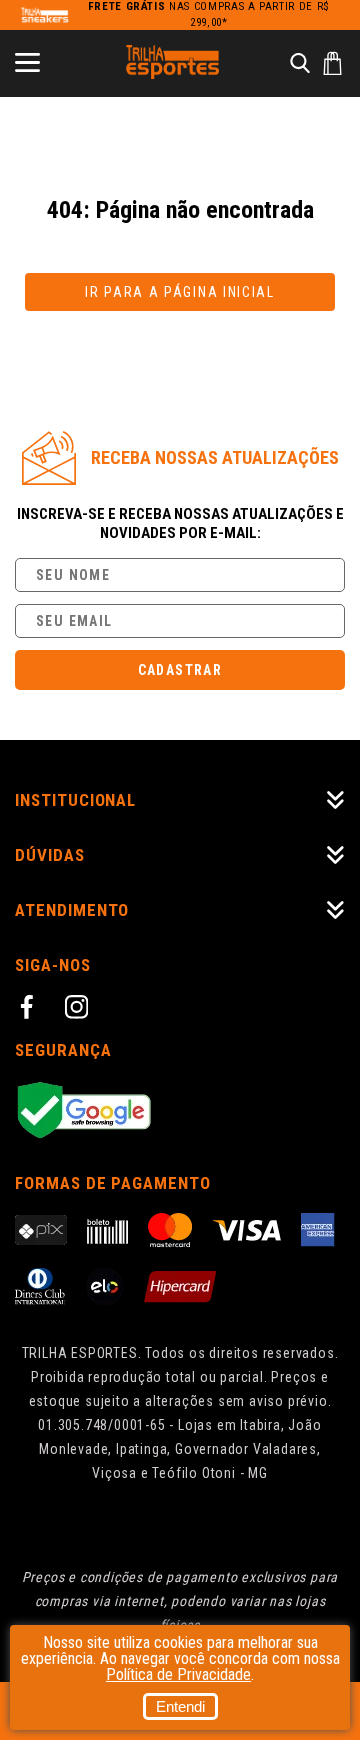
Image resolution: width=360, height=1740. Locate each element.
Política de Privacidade (178, 1674)
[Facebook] (30, 1010)
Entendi (180, 1706)
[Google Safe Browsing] (180, 1111)
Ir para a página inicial (180, 292)
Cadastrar (180, 670)
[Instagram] (80, 1010)
